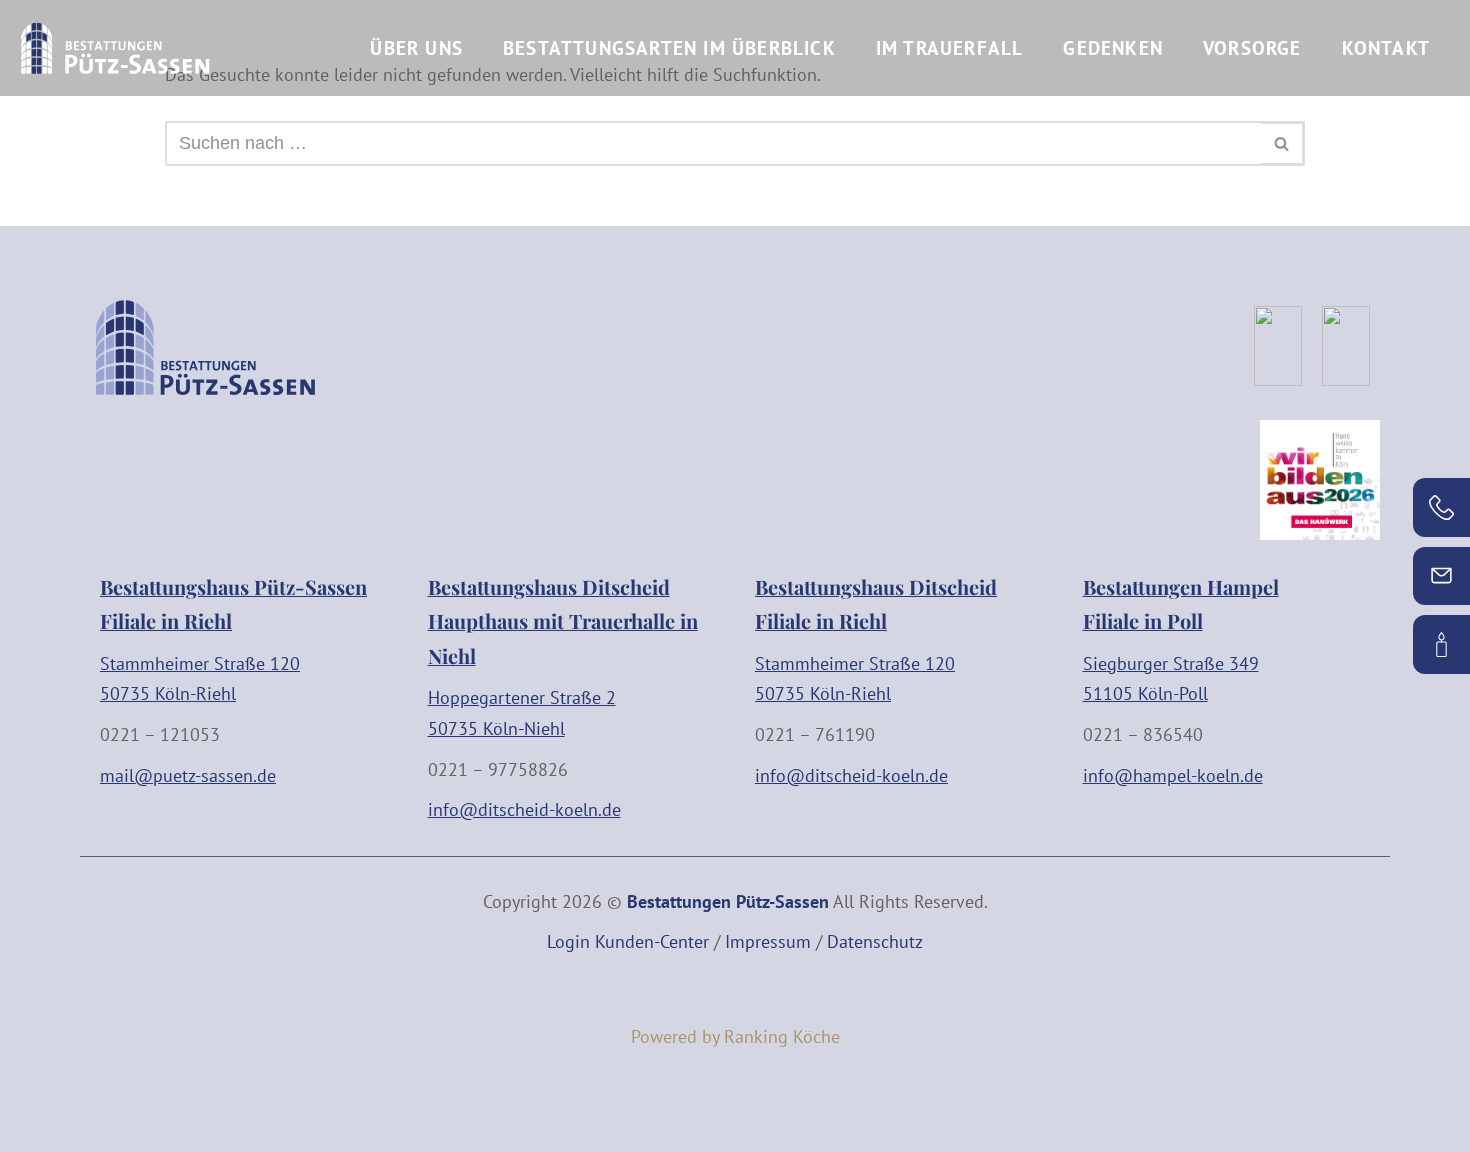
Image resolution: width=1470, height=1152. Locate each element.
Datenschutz (875, 941)
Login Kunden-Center (628, 941)
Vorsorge (1252, 48)
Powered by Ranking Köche (735, 1036)
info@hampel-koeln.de (1173, 775)
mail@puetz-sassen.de (188, 775)
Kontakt (1386, 48)
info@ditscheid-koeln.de (524, 809)
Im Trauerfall (950, 48)
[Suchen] (1282, 143)
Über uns (416, 48)
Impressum (768, 941)
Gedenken (1113, 48)
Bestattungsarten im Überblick (669, 48)
